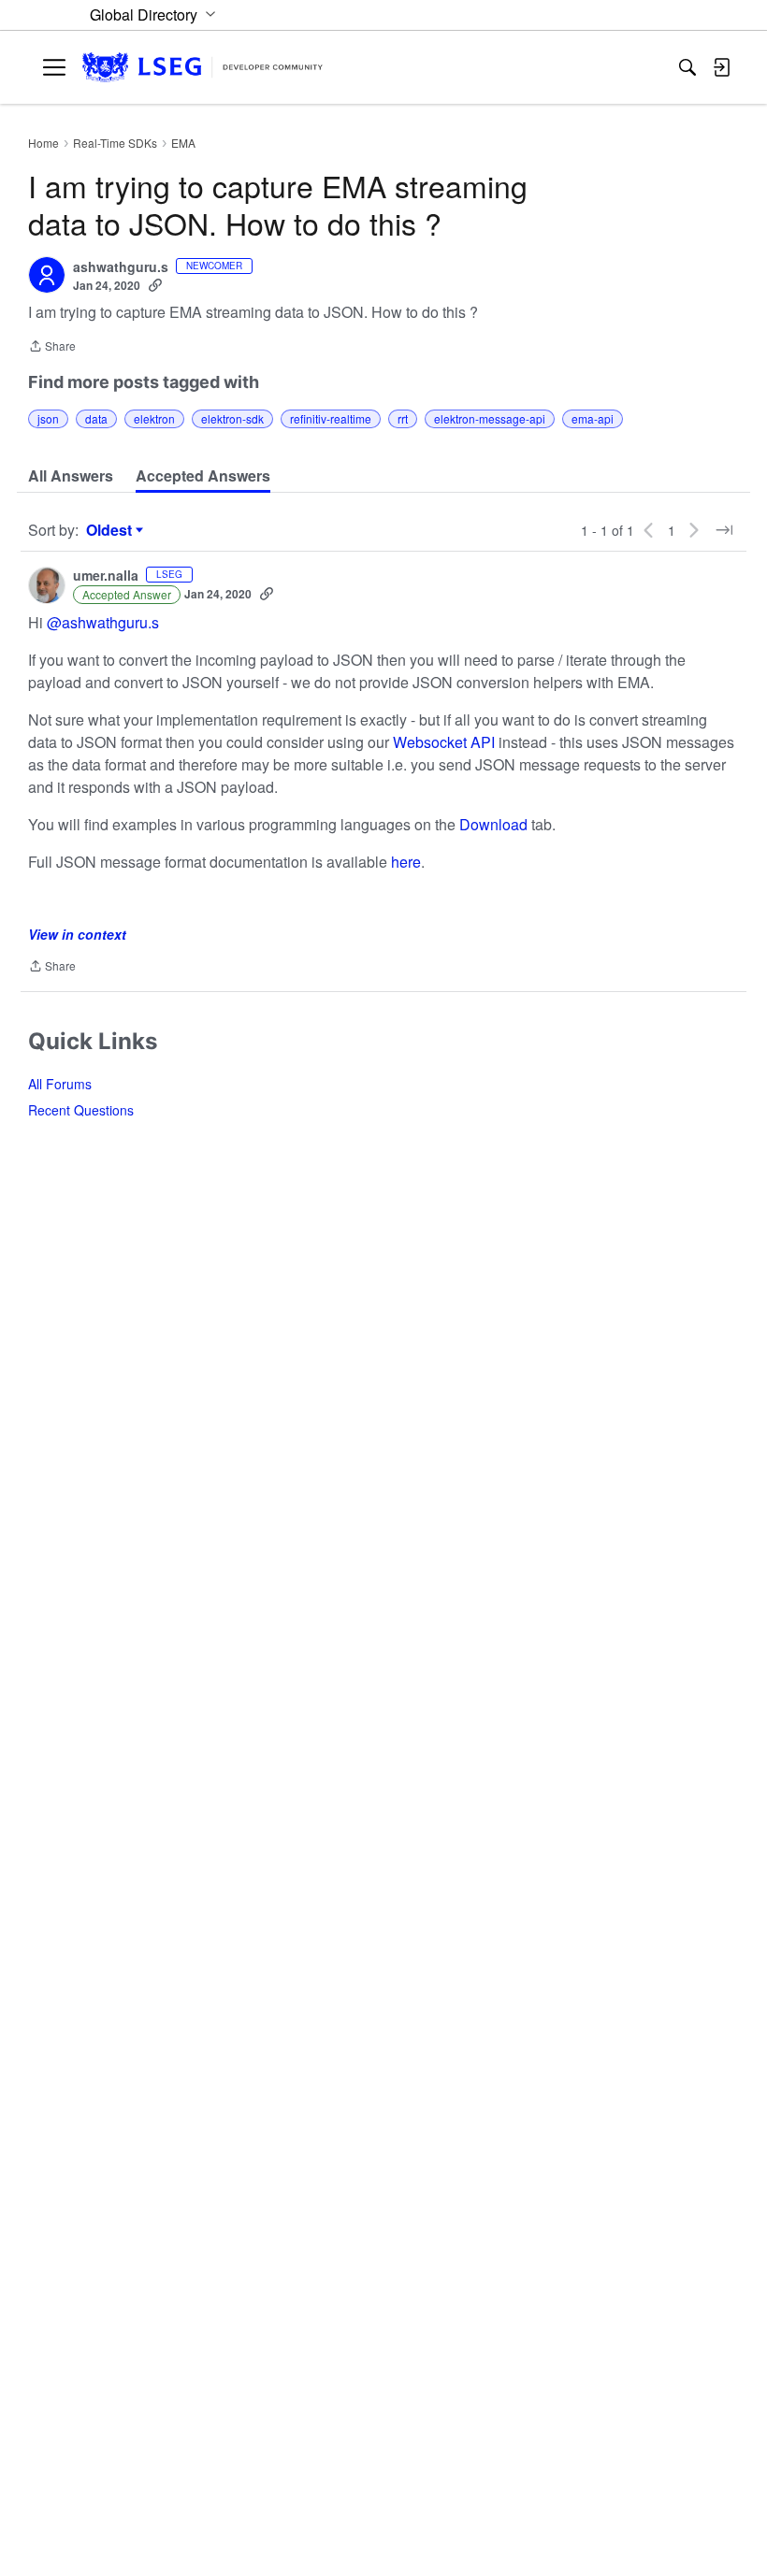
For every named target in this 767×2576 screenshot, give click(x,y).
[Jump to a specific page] (724, 530)
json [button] (48, 418)
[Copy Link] (155, 285)
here (406, 862)
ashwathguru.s (121, 267)
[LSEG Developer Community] (203, 68)
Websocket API (444, 742)
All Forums (60, 1084)
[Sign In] (721, 67)
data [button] (96, 418)
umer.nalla (106, 576)
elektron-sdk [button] (232, 418)
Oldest (111, 530)
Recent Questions (81, 1110)
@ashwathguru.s (103, 622)
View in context (77, 934)
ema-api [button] (593, 418)
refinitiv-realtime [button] (331, 418)
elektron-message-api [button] (490, 418)
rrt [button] (403, 418)
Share (52, 347)
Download (493, 824)
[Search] (687, 67)
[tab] (71, 476)
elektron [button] (154, 418)
